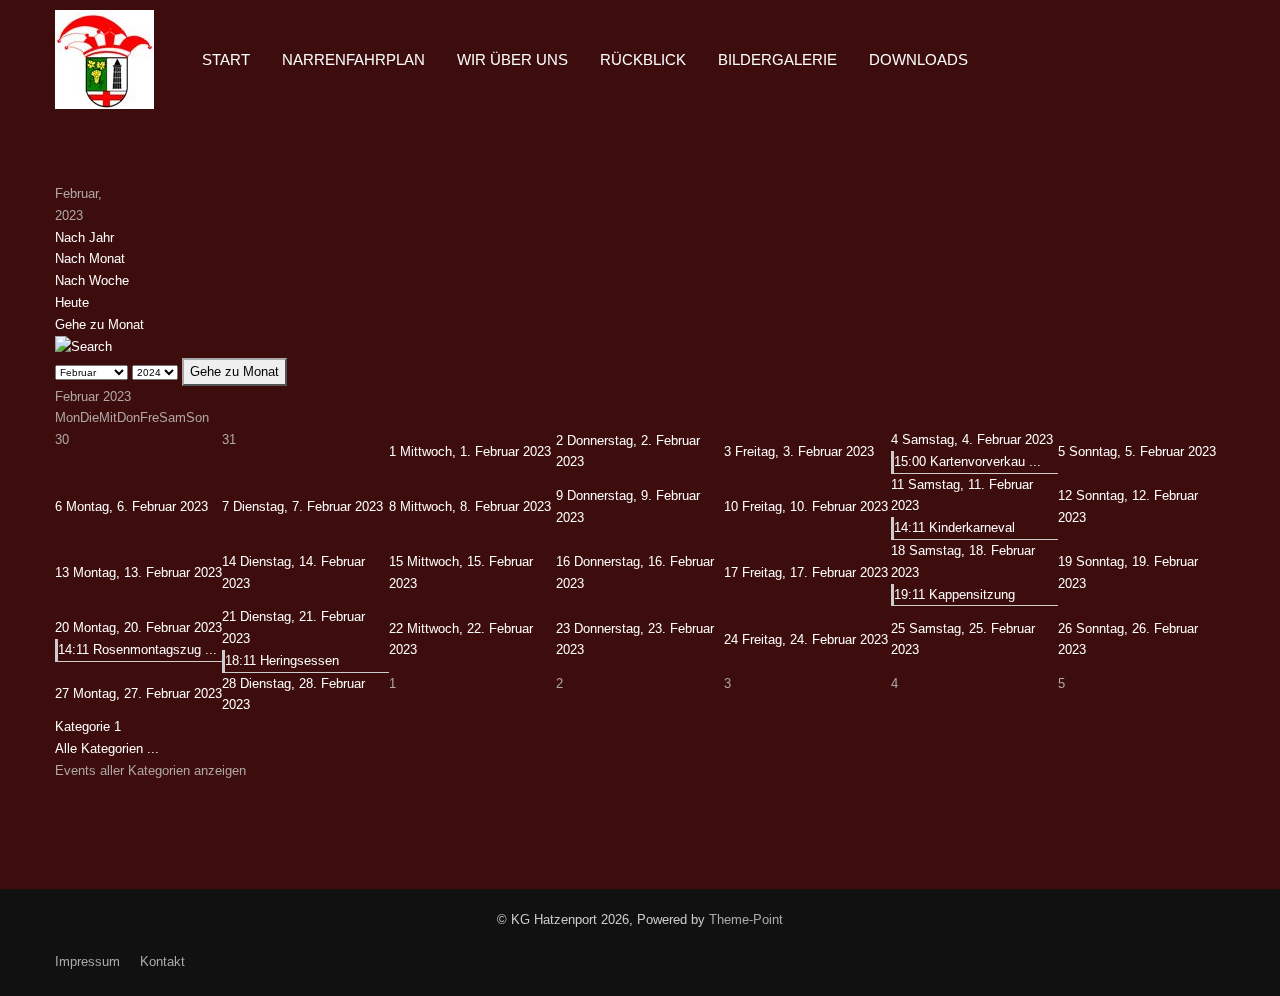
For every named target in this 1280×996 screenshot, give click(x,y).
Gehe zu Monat (99, 324)
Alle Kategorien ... (107, 748)
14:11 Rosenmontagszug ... (137, 649)
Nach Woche (92, 280)
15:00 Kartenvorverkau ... (967, 461)
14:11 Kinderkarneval (954, 527)
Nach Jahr (84, 237)
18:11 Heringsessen (282, 660)
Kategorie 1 (88, 726)
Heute (72, 302)
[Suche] (83, 345)
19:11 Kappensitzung (954, 594)
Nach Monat (90, 258)
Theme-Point (746, 919)
